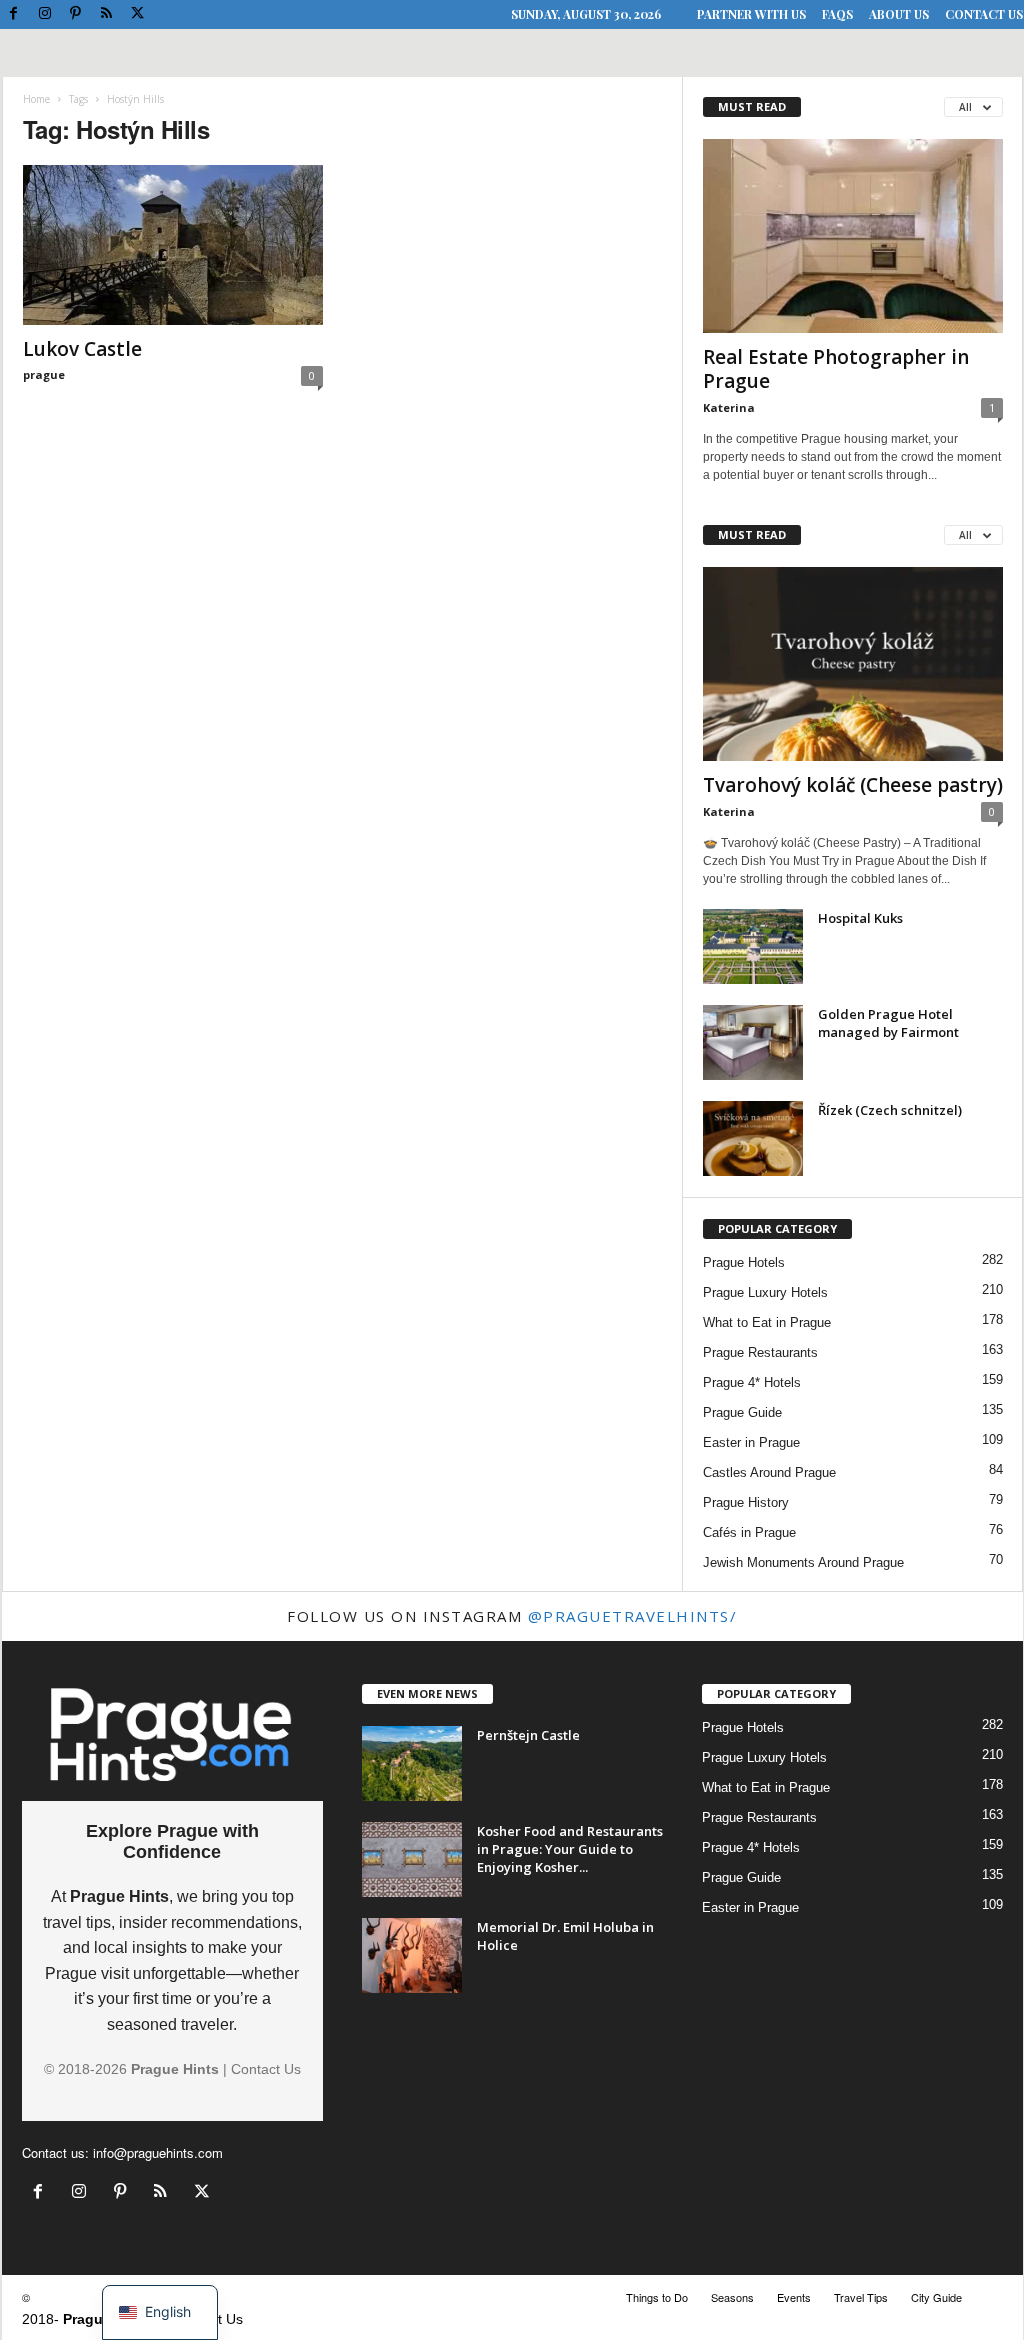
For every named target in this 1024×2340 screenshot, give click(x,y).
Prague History (746, 1502)
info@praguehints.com (158, 2152)
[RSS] (107, 14)
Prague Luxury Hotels (765, 1292)
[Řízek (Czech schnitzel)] (753, 1138)
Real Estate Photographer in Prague (836, 369)
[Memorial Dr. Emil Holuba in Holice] (412, 1955)
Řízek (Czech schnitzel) (890, 1110)
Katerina (729, 407)
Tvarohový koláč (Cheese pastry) (853, 785)
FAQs (837, 14)
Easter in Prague (751, 1442)
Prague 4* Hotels (752, 1382)
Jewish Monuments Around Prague (803, 1562)
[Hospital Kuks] (753, 946)
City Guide (936, 2297)
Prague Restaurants (760, 1352)
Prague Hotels (744, 1262)
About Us (899, 14)
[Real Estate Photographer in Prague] (853, 236)
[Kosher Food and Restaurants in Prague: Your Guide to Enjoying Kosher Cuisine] (412, 1859)
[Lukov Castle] (173, 245)
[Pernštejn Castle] (412, 1763)
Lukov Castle (82, 349)
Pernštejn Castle (528, 1735)
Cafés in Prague (749, 1532)
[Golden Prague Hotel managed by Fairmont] (753, 1042)
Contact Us (984, 14)
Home (36, 99)
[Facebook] (14, 14)
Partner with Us (751, 14)
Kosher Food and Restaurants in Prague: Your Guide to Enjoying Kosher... (570, 1849)
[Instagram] (45, 14)
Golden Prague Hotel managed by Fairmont (888, 1023)
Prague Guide (742, 1412)
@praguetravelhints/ (633, 1616)
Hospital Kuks (860, 918)
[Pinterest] (76, 14)
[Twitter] (138, 14)
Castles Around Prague (769, 1472)
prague (44, 374)
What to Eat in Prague (767, 1322)
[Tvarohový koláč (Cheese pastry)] (853, 664)
